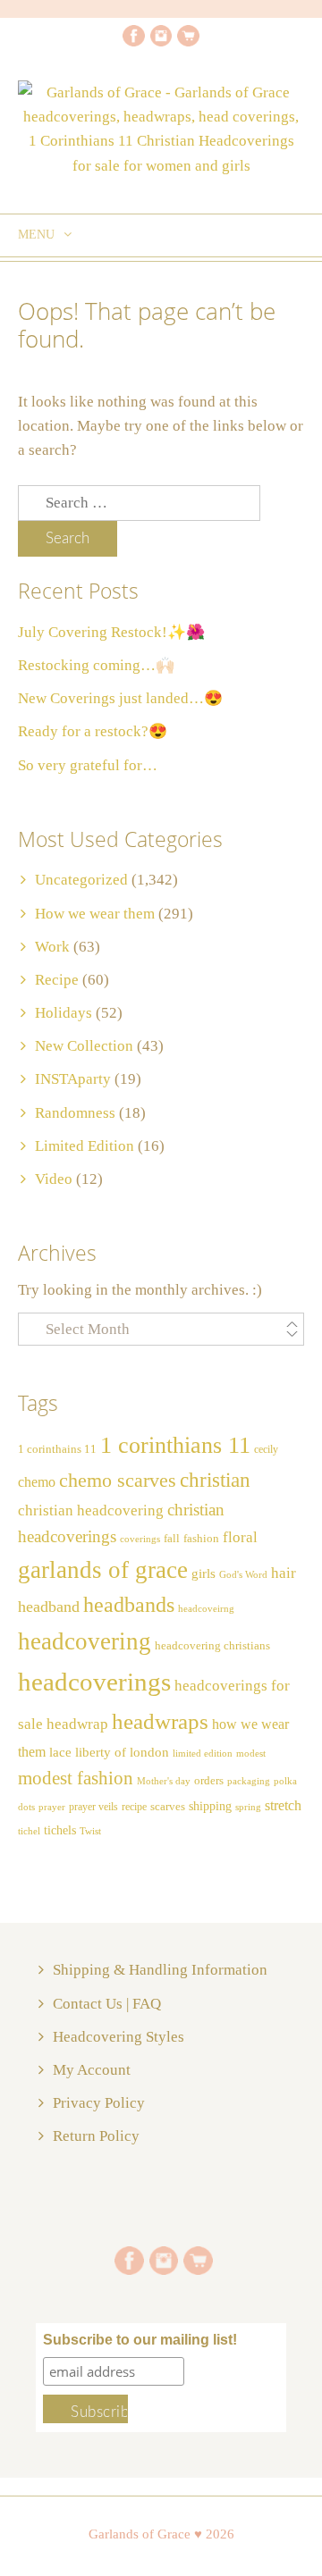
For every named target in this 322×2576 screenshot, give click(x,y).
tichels (60, 1830)
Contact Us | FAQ (107, 2004)
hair (284, 1573)
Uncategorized (81, 880)
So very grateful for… (88, 765)
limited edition (203, 1753)
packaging (249, 1781)
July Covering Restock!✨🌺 (111, 632)
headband (49, 1607)
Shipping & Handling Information (160, 1970)
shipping (210, 1806)
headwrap (77, 1724)
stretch (283, 1805)
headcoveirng (206, 1609)
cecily (266, 1449)
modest (251, 1754)
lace (60, 1752)
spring (248, 1807)
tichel (29, 1831)
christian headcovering (91, 1510)
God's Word (243, 1575)
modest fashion (76, 1778)
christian (215, 1480)
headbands (129, 1605)
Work (52, 947)
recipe (134, 1807)
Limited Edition (85, 1146)
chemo (37, 1482)
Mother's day (164, 1781)
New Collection (84, 1046)
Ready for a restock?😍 (93, 731)
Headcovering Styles (119, 2037)
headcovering (85, 1641)
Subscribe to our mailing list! (140, 2340)
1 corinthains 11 (57, 1449)
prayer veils (93, 1807)
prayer (52, 1807)
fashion (201, 1539)
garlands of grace (103, 1570)
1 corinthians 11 (175, 1445)
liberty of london (122, 1752)
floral (240, 1537)
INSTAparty (73, 1079)
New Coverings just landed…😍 (120, 698)
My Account (92, 2070)
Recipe (57, 980)
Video (54, 1179)
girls (203, 1573)
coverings (140, 1539)
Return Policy (96, 2136)
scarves (168, 1806)
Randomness (75, 1113)
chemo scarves (118, 1481)
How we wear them (95, 914)
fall (172, 1539)
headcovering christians (212, 1646)
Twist (90, 1831)
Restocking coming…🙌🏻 (96, 665)
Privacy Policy (99, 2103)
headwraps (160, 1721)
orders (209, 1781)
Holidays (64, 1013)
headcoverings (94, 1682)
